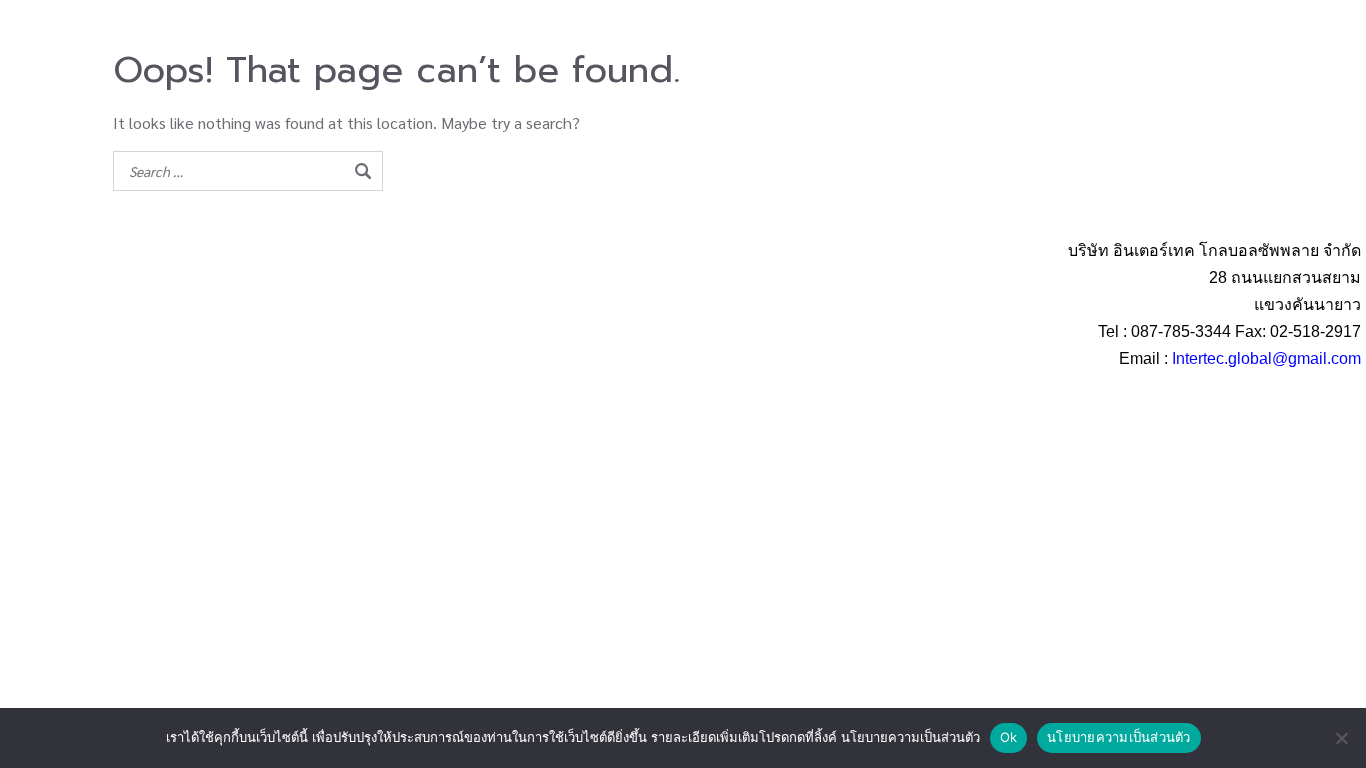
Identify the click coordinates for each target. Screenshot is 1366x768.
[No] (1341, 738)
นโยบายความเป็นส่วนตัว (1119, 737)
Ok (1009, 737)
